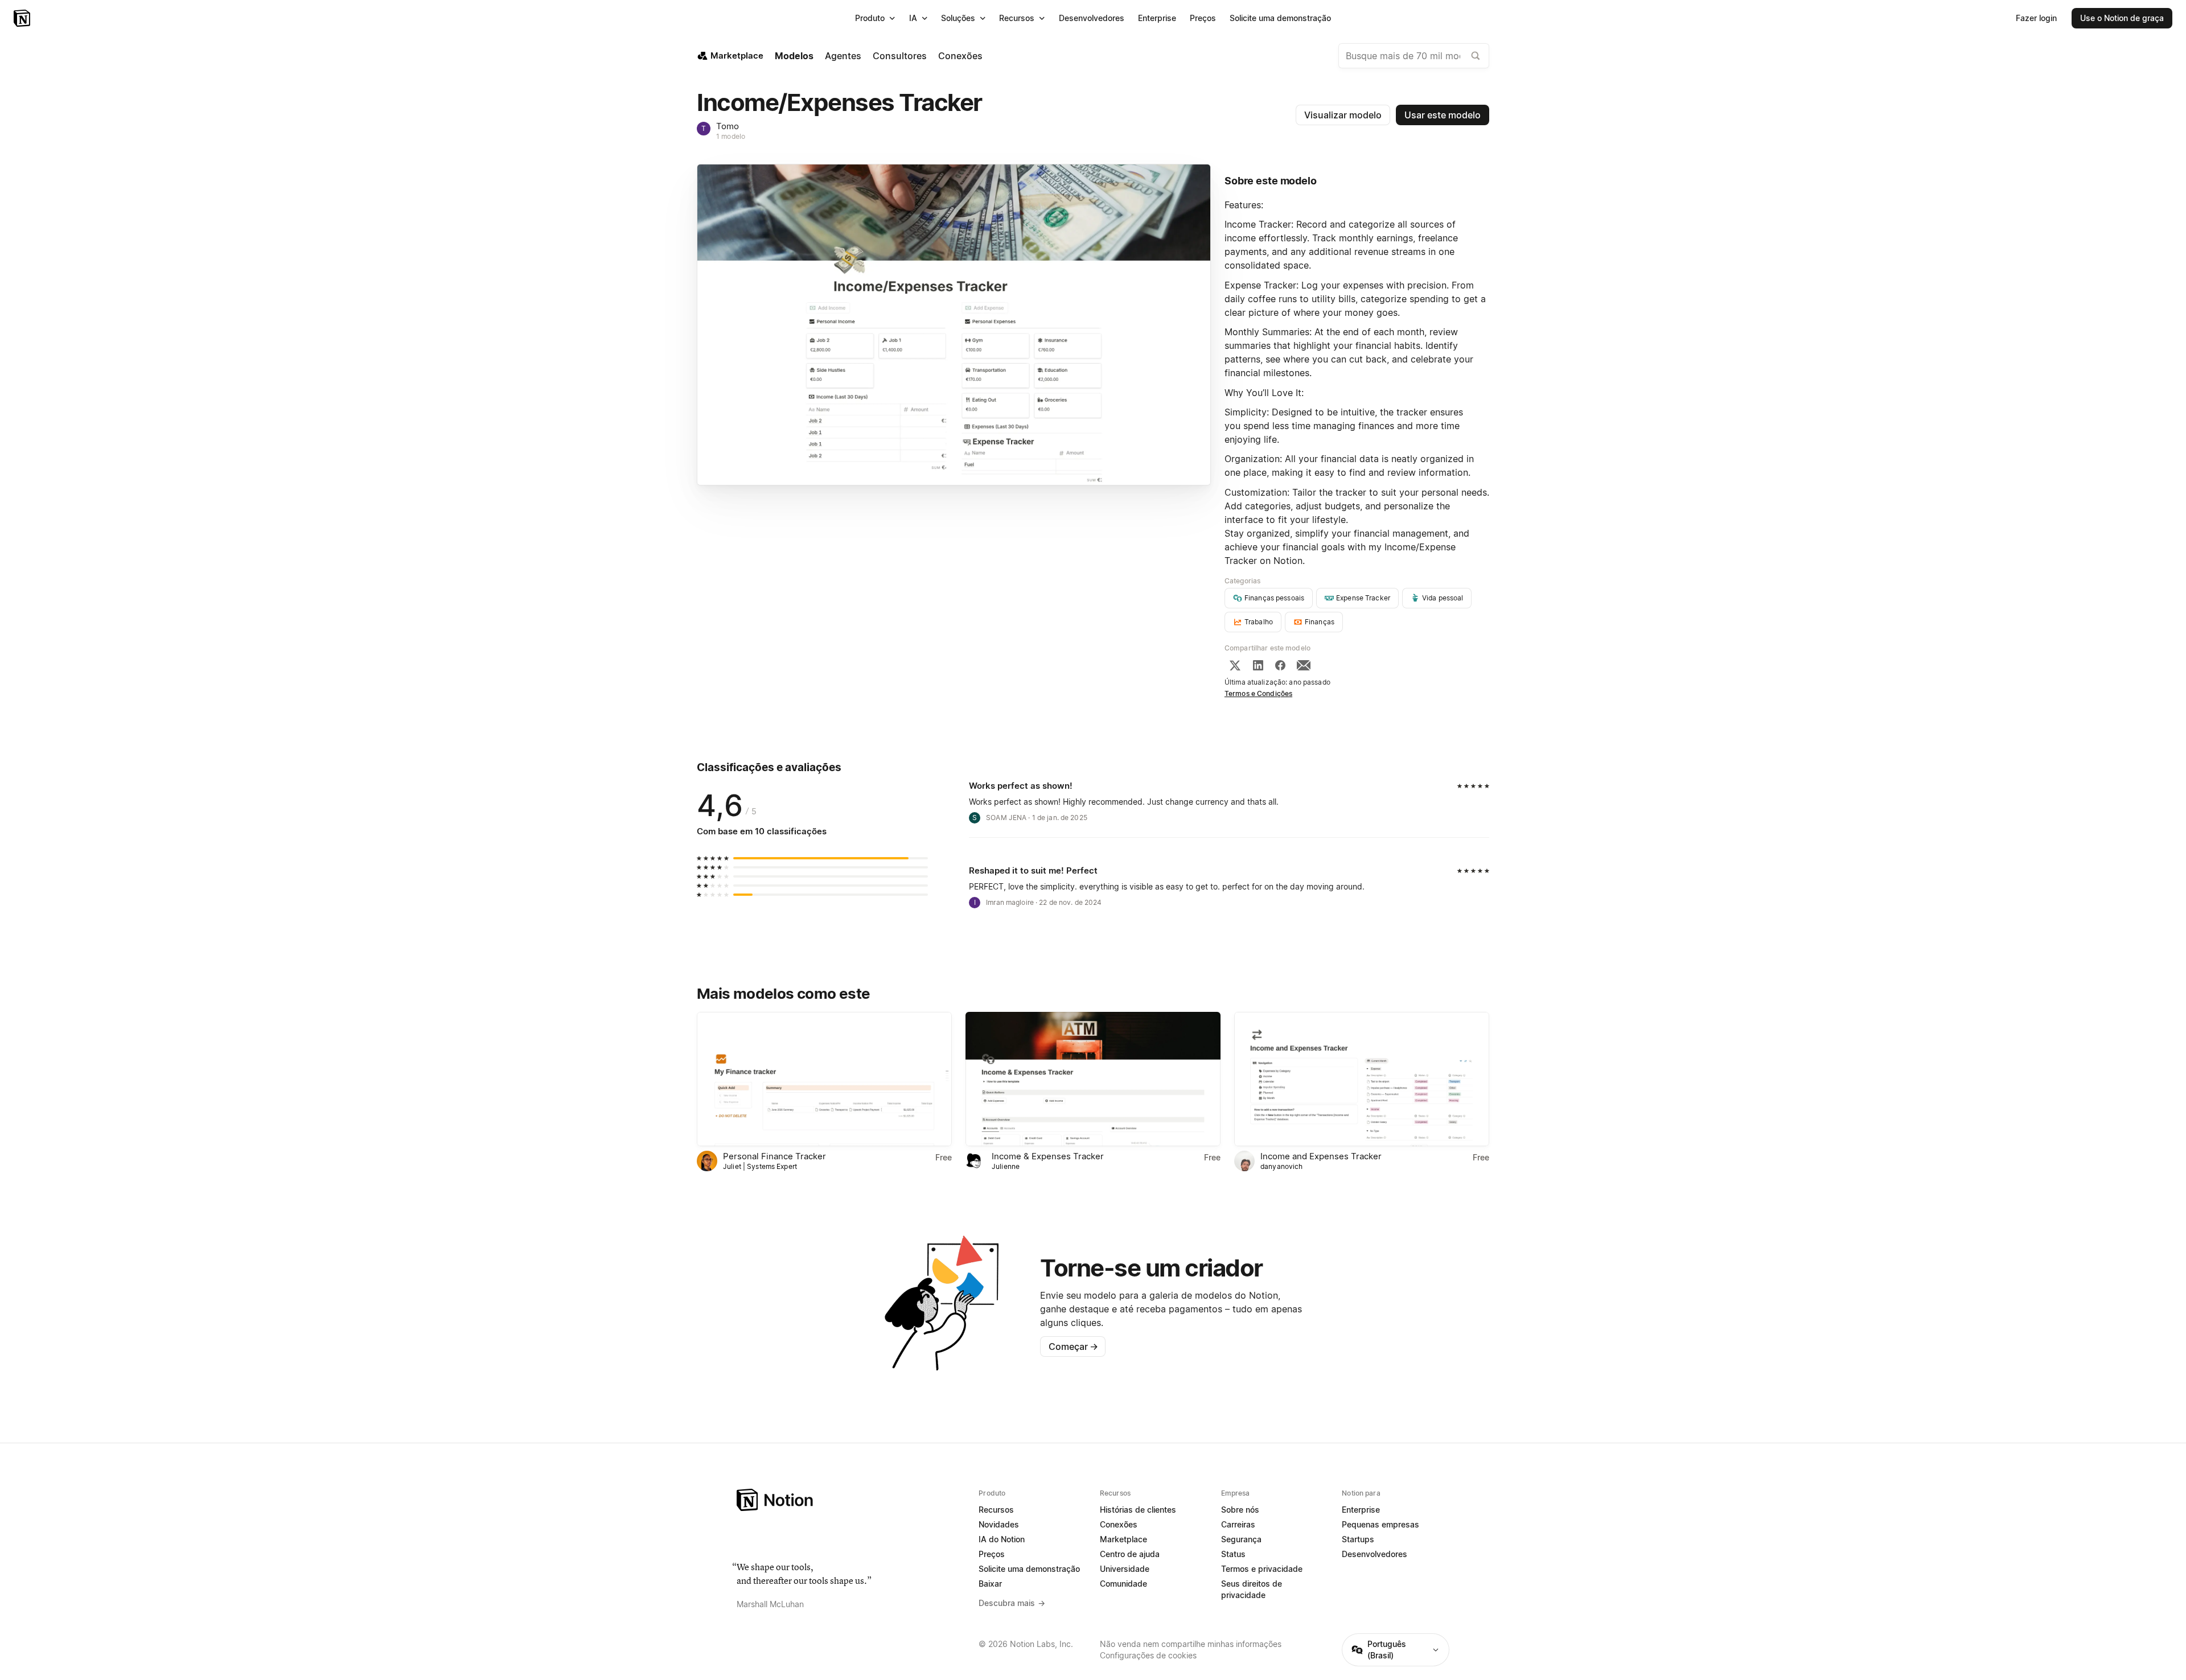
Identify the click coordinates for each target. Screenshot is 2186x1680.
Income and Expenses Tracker (1321, 1156)
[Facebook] (1280, 665)
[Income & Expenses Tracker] (1093, 1079)
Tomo (728, 126)
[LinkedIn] (1258, 665)
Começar (1073, 1347)
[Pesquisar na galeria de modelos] (1476, 56)
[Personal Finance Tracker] (824, 1079)
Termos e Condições (1258, 693)
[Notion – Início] (23, 18)
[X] (1235, 665)
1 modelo (731, 136)
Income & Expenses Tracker (1048, 1156)
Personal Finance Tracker (774, 1156)
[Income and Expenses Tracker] (1362, 1079)
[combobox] (1414, 56)
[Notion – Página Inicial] (851, 1500)
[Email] (1304, 665)
